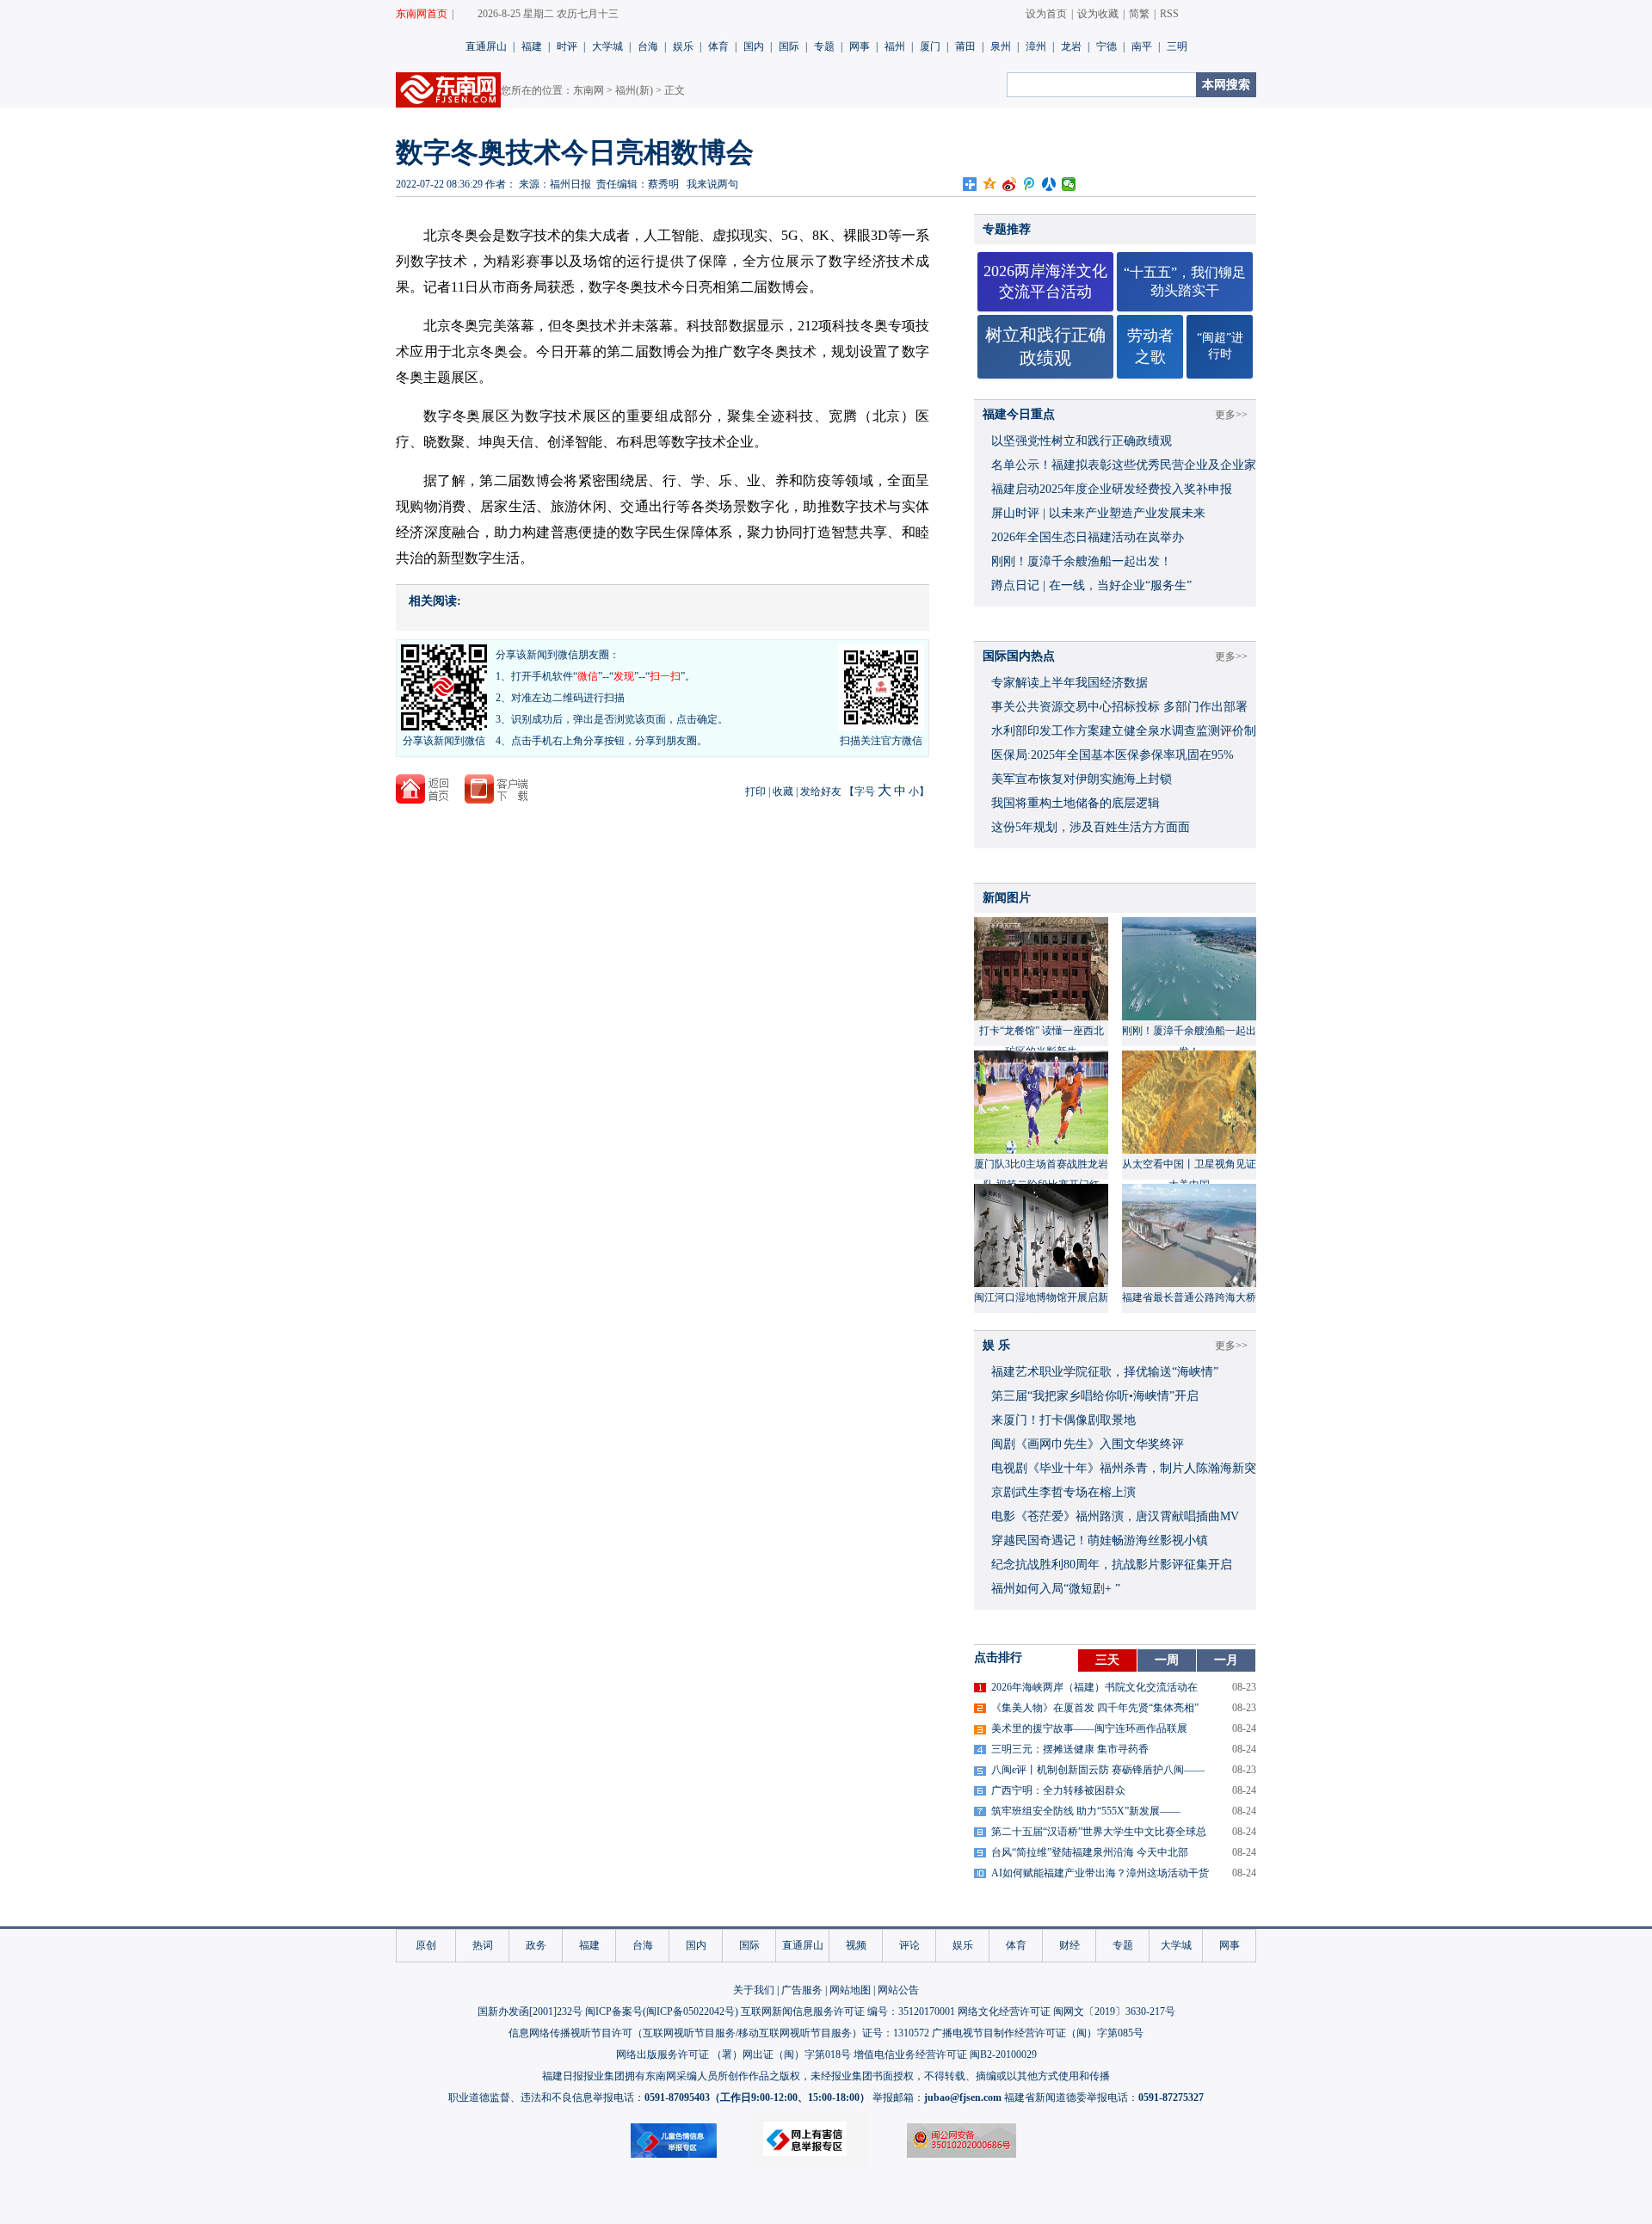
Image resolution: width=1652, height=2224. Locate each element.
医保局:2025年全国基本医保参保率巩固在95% (1113, 755)
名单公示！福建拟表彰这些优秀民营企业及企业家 (1124, 465)
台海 (648, 46)
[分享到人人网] (1049, 184)
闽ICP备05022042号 (690, 2011)
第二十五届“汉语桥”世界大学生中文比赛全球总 (1099, 1832)
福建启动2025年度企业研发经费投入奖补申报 (1112, 489)
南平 (1142, 46)
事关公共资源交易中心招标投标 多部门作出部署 (1119, 707)
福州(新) (634, 90)
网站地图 (850, 1990)
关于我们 (754, 1990)
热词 (483, 1945)
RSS (1169, 14)
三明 (1177, 46)
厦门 (930, 46)
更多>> (1231, 415)
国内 (754, 46)
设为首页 (1046, 14)
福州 (895, 46)
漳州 (1036, 46)
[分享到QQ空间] (990, 184)
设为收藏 (1098, 14)
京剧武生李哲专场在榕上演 (1063, 1492)
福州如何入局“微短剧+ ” (1056, 1589)
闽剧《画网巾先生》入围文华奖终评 (1088, 1444)
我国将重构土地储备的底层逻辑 (1076, 803)
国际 (789, 46)
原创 (426, 1945)
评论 (909, 1945)
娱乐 (683, 46)
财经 (1069, 1945)
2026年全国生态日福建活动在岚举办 (1088, 537)
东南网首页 (422, 14)
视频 (856, 1945)
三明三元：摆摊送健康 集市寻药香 (1070, 1749)
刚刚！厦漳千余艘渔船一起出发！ (1082, 561)
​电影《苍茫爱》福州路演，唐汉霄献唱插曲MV (1115, 1516)
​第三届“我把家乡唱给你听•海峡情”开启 (1095, 1396)
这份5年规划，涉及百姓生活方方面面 (1091, 827)
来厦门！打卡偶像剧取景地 (1063, 1420)
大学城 (607, 46)
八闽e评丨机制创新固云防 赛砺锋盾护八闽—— (1098, 1770)
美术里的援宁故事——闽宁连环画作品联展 (1089, 1728)
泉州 (1001, 46)
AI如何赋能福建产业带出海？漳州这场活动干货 (1100, 1873)
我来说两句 (712, 184)
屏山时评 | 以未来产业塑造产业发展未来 (1098, 513)
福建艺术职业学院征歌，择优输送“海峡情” (1105, 1372)
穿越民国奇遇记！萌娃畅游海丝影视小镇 (1100, 1540)
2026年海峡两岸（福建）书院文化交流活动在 (1094, 1687)
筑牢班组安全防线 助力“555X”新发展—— (1086, 1811)
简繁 (1139, 14)
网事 (860, 46)
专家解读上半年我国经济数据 (1069, 683)
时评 (567, 46)
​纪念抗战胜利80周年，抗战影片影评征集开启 (1112, 1565)
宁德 (1106, 46)
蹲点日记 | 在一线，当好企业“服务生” (1091, 585)
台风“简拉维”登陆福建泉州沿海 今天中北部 (1090, 1852)
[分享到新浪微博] (1010, 184)
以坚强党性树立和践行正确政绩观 (1082, 441)
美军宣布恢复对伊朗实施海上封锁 (1082, 779)
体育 (718, 46)
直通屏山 (486, 46)
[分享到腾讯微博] (1029, 184)
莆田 (965, 46)
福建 (532, 46)
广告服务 (802, 1990)
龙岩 (1071, 46)
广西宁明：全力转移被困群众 (1058, 1790)
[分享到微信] (1069, 184)
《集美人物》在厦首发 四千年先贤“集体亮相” (1095, 1708)
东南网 (589, 90)
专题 (824, 46)
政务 (536, 1945)
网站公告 (898, 1990)
